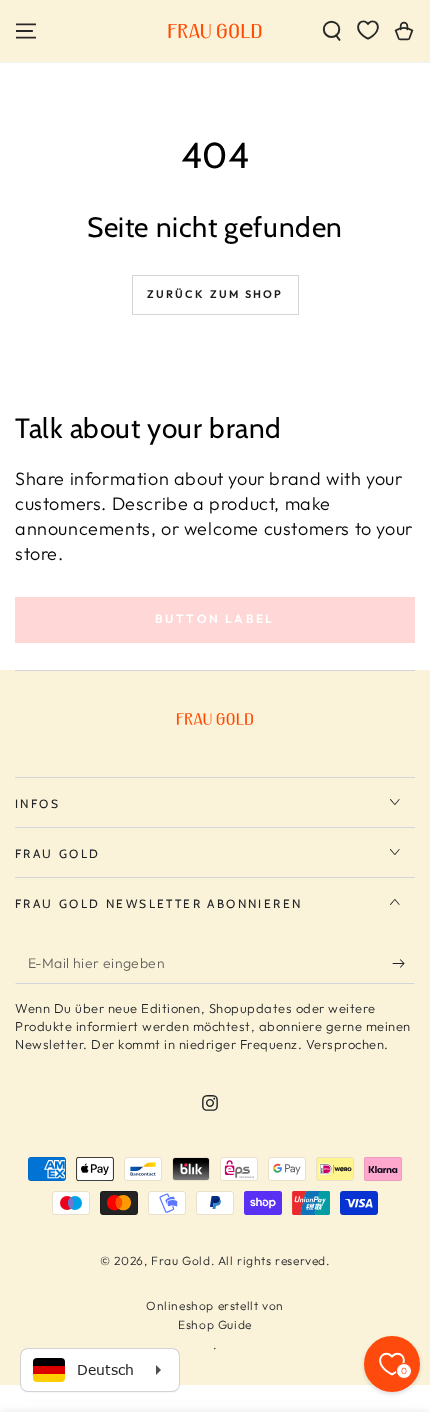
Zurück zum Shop (215, 294)
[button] (332, 31)
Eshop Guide (215, 1324)
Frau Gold (180, 1260)
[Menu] (26, 31)
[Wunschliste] (368, 30)
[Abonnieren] (403, 964)
